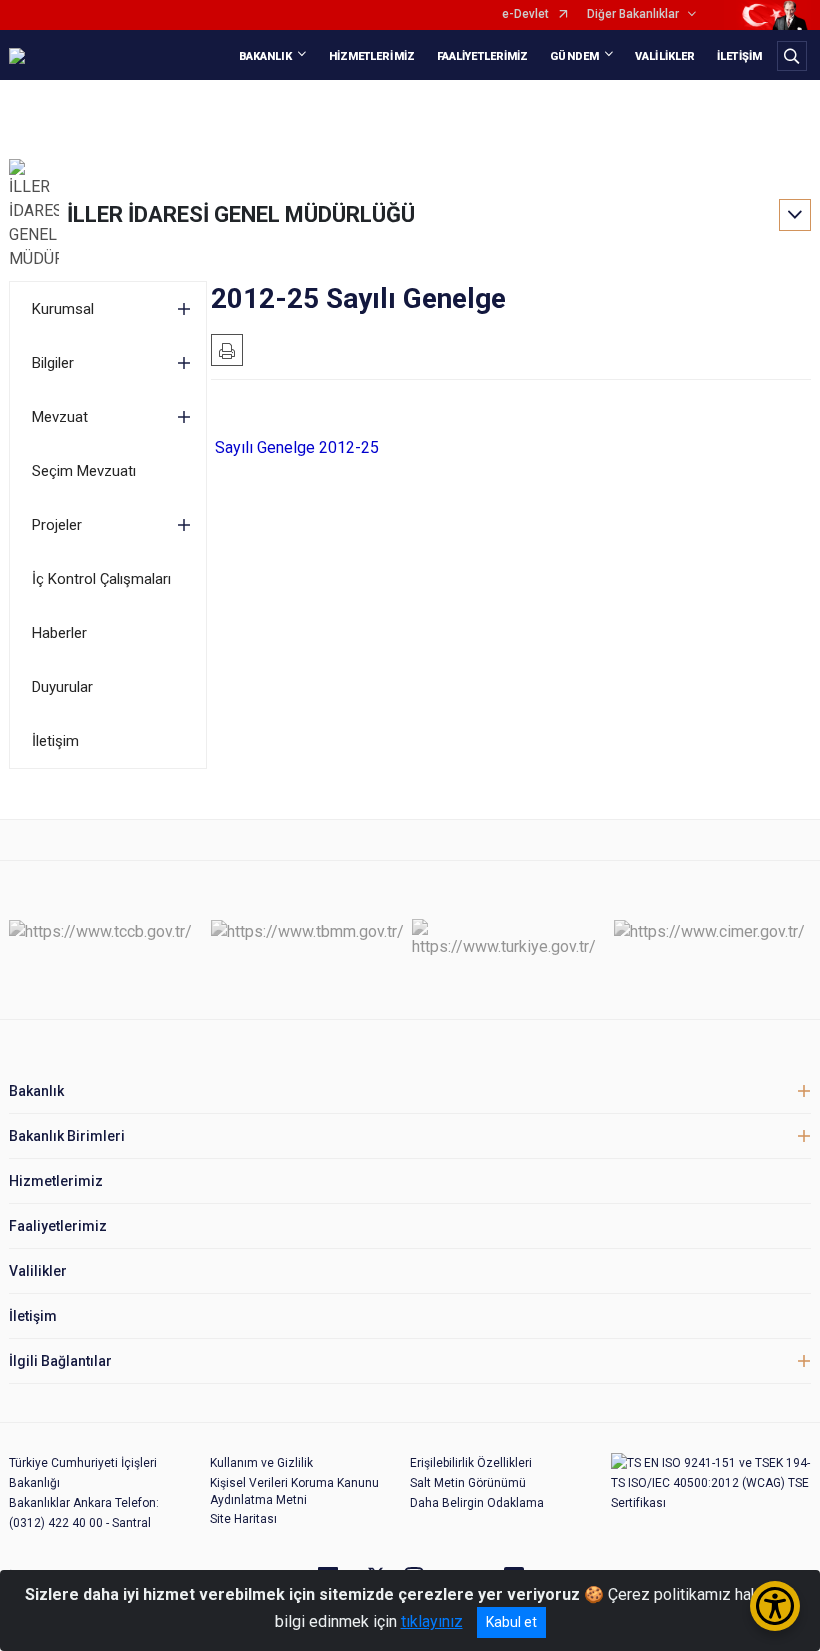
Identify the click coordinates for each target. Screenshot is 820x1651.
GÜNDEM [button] (574, 56)
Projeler (57, 525)
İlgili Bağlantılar (60, 1361)
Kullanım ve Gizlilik (261, 1463)
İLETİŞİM (739, 56)
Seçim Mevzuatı (84, 471)
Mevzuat (60, 417)
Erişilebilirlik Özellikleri (471, 1463)
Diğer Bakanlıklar (633, 14)
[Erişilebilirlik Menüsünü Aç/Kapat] (775, 1606)
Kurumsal (63, 309)
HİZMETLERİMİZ (372, 56)
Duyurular (62, 687)
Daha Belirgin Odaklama (477, 1503)
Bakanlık (36, 1091)
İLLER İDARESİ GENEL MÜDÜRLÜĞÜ (241, 214)
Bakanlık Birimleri (67, 1136)
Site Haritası (243, 1519)
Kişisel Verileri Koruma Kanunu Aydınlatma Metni (294, 1491)
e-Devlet (525, 14)
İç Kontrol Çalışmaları (101, 579)
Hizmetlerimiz (56, 1181)
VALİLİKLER (665, 56)
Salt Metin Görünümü (468, 1483)
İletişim (55, 741)
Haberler (59, 633)
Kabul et (511, 1622)
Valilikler (38, 1271)
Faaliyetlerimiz (58, 1226)
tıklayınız (432, 1621)
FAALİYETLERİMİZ (483, 56)
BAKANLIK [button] (266, 56)
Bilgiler (53, 363)
